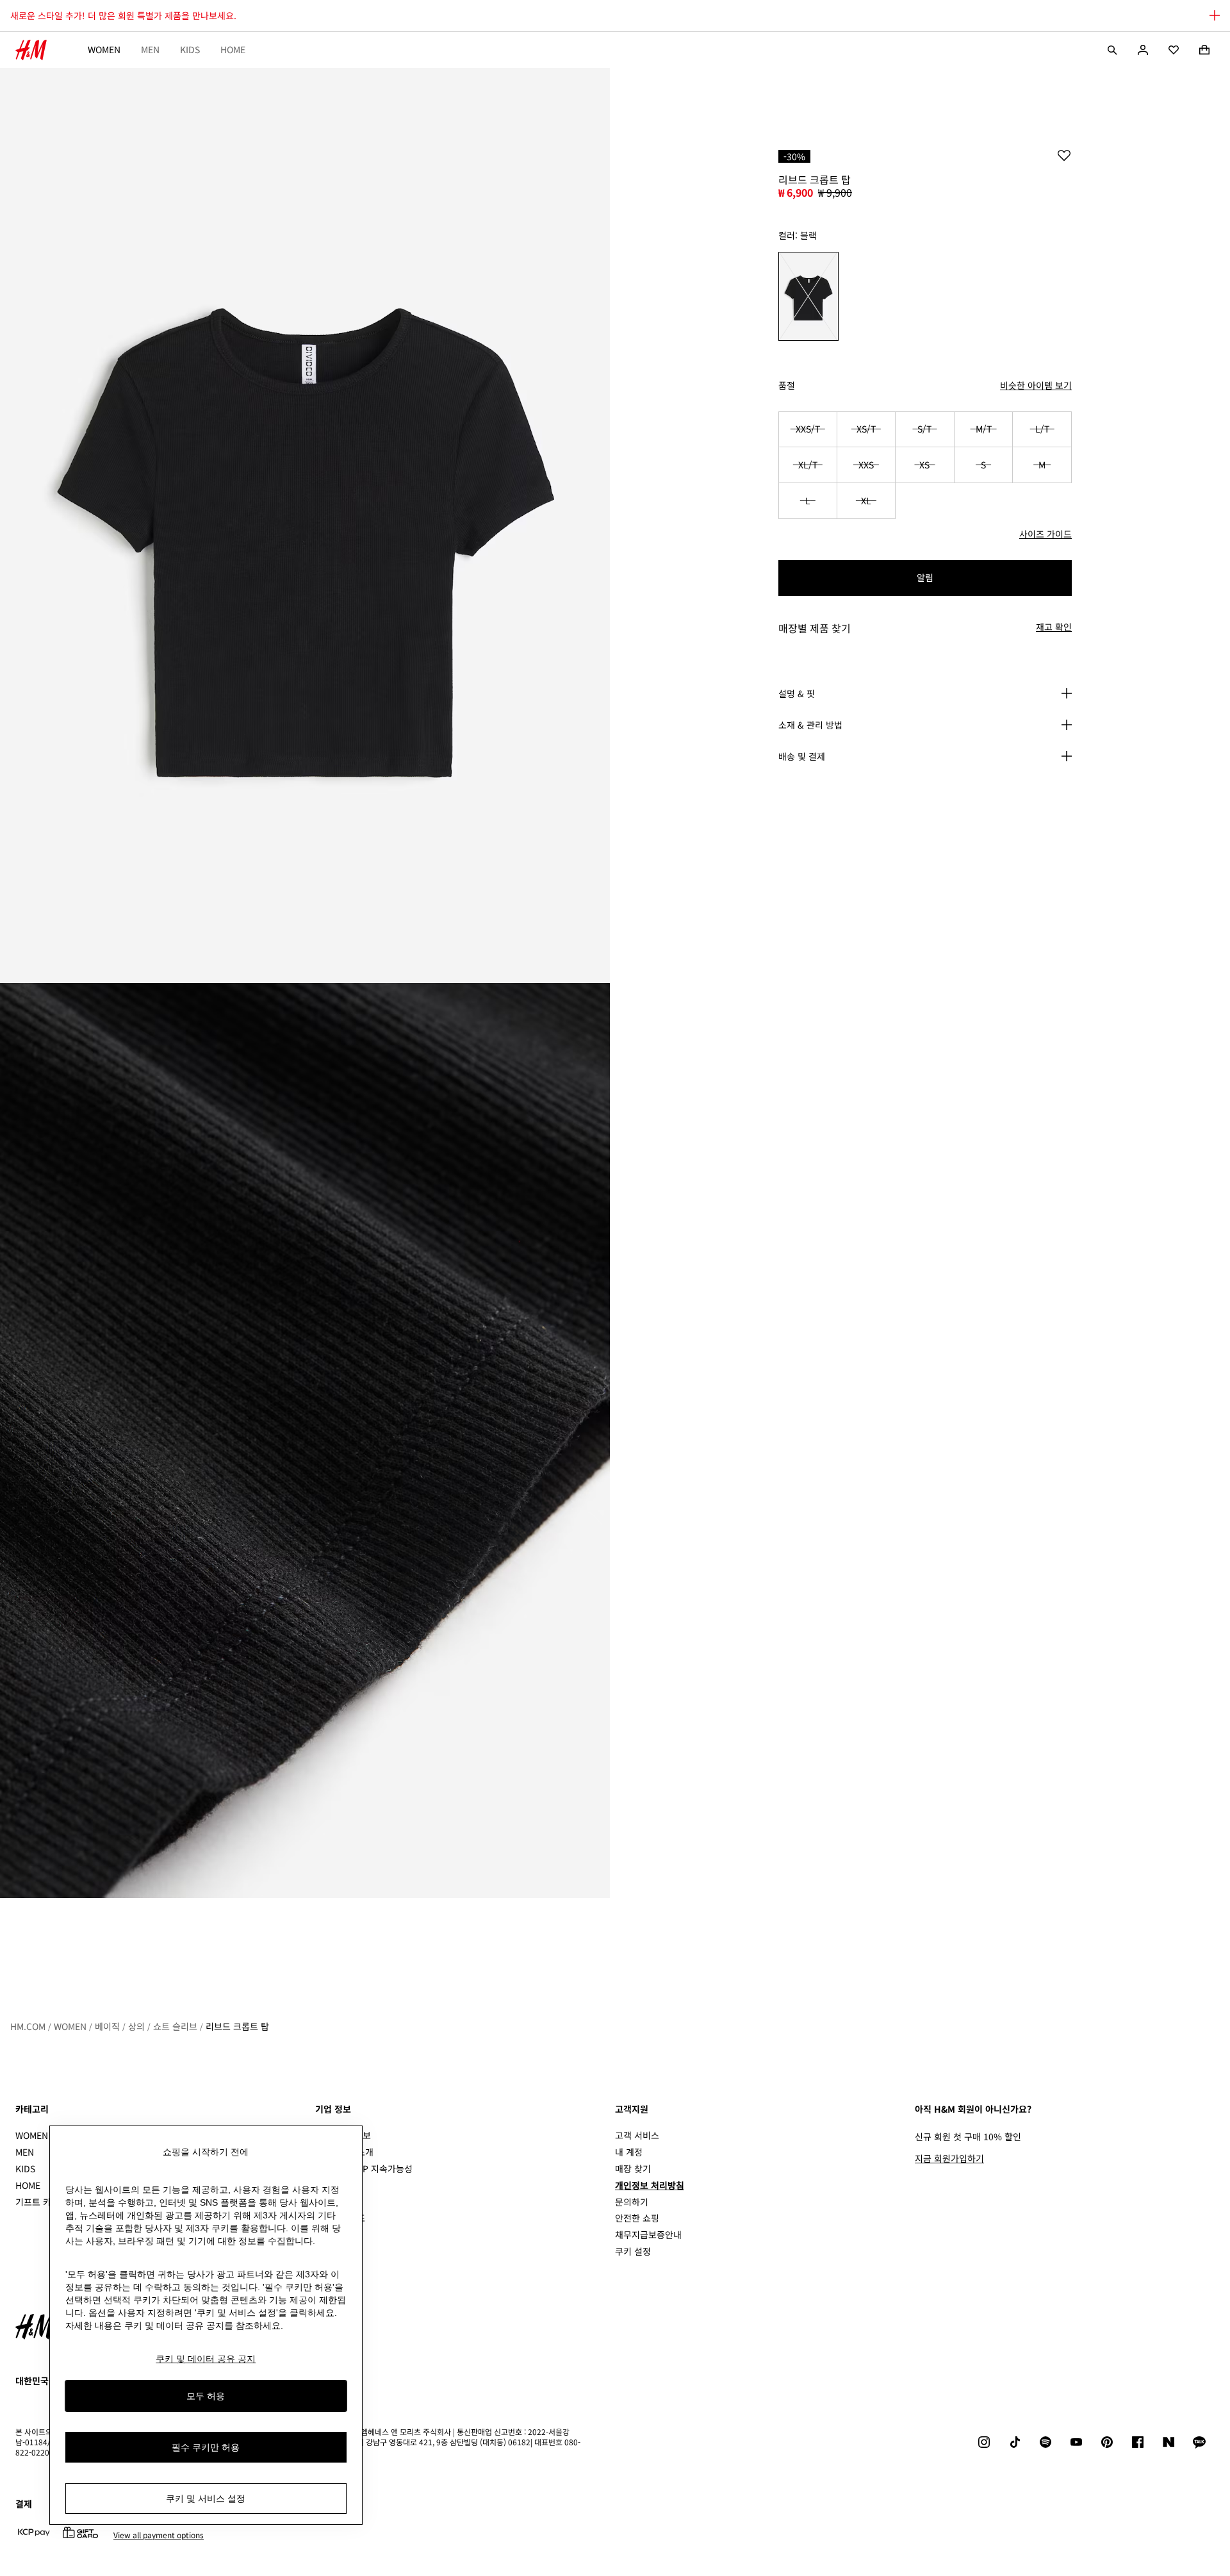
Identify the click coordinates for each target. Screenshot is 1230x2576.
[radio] (808, 296)
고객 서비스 (637, 2135)
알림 (925, 577)
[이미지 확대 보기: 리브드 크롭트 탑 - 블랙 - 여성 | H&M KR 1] (305, 525)
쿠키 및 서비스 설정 (206, 2498)
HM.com (28, 2026)
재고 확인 (1054, 627)
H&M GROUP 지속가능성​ (364, 2168)
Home (233, 49)
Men (150, 49)
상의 (136, 2026)
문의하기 (632, 2202)
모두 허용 (206, 2395)
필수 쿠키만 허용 (206, 2447)
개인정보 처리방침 (650, 2185)
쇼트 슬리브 (175, 2026)
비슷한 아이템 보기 (1036, 385)
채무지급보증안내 (648, 2234)
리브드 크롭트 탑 (237, 2026)
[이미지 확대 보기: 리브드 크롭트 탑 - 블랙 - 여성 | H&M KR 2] (305, 1441)
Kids (190, 49)
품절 (787, 385)
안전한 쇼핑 (637, 2218)
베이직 (107, 2026)
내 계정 (629, 2152)
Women (104, 49)
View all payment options (159, 2535)
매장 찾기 (633, 2168)
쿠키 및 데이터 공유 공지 (206, 2359)
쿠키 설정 (633, 2251)
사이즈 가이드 (1045, 534)
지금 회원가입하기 (949, 2158)
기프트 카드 (37, 2202)
